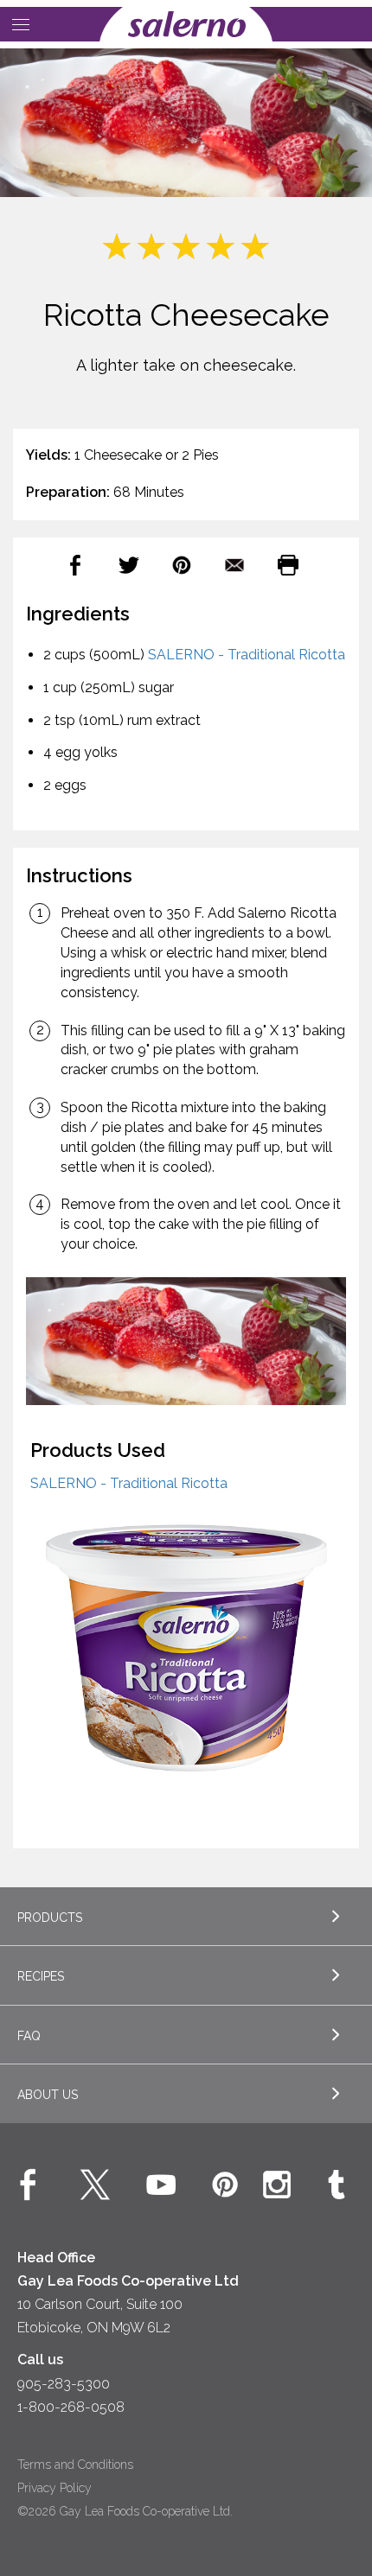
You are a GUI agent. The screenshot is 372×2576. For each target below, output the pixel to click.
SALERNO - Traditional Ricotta (247, 655)
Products (50, 1918)
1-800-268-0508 (71, 2407)
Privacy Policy (55, 2488)
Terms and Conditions (75, 2465)
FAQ (29, 2036)
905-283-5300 (64, 2384)
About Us (48, 2095)
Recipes (41, 1976)
